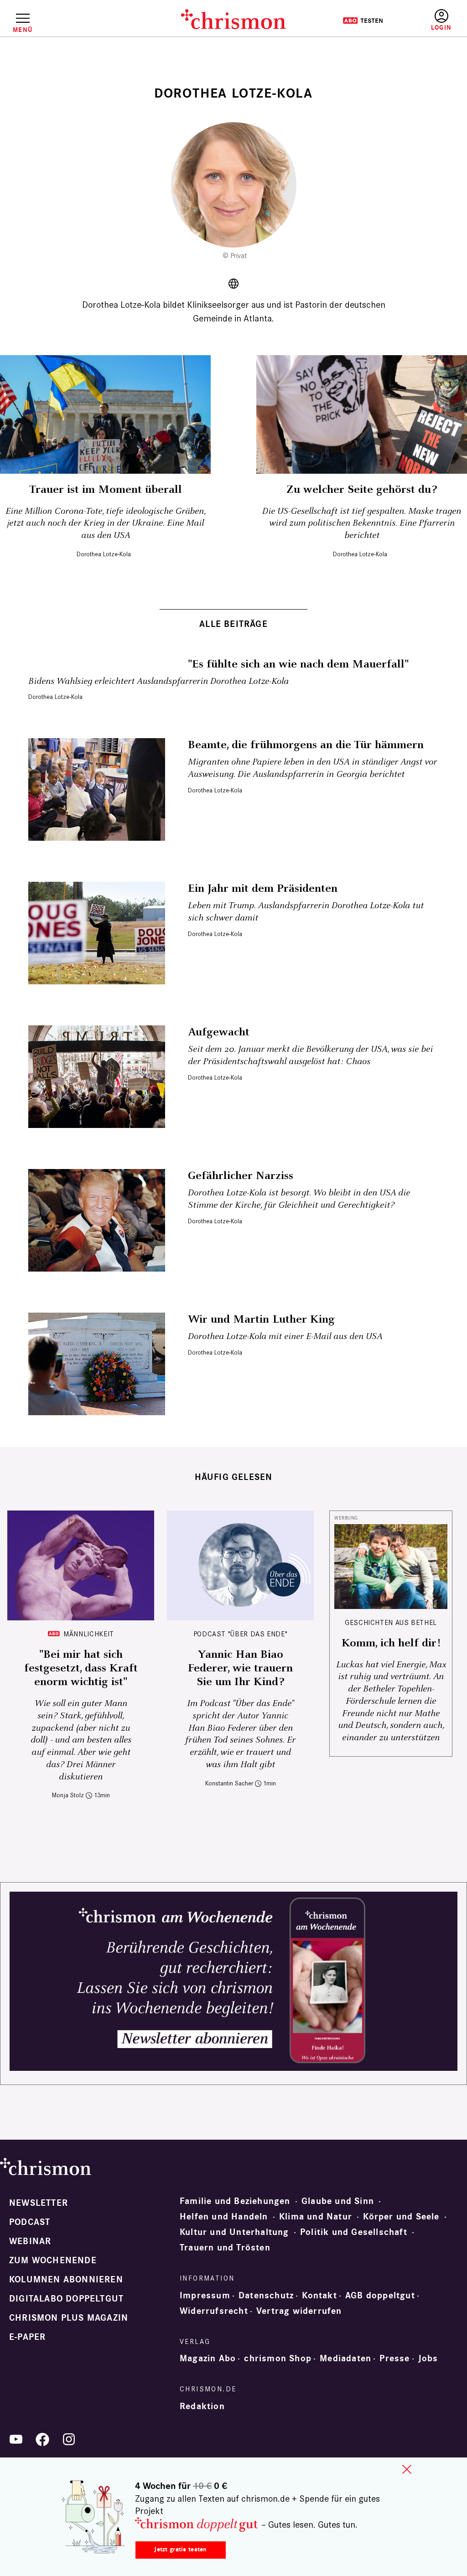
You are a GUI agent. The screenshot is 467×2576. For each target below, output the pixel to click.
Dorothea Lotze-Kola (104, 554)
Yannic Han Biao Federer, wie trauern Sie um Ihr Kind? (240, 1668)
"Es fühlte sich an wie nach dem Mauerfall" (298, 664)
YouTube (16, 2439)
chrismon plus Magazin (69, 2318)
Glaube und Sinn (338, 2201)
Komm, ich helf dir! (391, 1643)
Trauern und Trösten (225, 2248)
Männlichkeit (89, 1634)
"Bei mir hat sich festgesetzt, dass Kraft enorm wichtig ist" (81, 1668)
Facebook (42, 2439)
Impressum (205, 2296)
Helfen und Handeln (224, 2217)
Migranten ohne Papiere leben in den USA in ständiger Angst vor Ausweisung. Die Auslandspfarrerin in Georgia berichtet (312, 768)
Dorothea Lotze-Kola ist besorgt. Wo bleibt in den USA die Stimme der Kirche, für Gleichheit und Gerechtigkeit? (299, 1199)
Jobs (428, 2359)
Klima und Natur (316, 2217)
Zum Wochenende (53, 2260)
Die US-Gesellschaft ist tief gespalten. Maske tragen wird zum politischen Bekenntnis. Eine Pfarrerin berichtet (362, 523)
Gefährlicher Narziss (241, 1176)
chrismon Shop (278, 2359)
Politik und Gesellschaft (354, 2232)
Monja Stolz (68, 1795)
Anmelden (441, 20)
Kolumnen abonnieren (66, 2280)
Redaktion (202, 2406)
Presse (394, 2359)
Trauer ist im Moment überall (106, 490)
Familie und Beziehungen (235, 2201)
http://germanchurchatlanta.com (233, 284)
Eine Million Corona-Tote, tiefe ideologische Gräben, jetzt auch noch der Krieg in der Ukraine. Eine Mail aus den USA (106, 523)
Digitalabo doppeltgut (66, 2299)
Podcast (30, 2222)
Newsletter (39, 2203)
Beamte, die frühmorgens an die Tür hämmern (306, 745)
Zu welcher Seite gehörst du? (362, 490)
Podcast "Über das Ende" (241, 1634)
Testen (363, 21)
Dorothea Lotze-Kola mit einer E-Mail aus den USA (285, 1337)
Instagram (69, 2439)
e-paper (27, 2337)
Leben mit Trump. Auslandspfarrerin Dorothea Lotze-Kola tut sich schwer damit (306, 912)
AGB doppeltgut (380, 2296)
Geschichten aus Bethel (391, 1622)
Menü (23, 30)
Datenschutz (266, 2296)
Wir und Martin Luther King (261, 1319)
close (407, 2469)
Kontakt (319, 2296)
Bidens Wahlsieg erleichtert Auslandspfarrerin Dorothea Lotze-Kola (158, 681)
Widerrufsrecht (214, 2311)
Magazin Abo (208, 2359)
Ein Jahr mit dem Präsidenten (263, 889)
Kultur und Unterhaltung (234, 2232)
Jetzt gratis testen (180, 2549)
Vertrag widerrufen (299, 2311)
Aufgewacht (219, 1032)
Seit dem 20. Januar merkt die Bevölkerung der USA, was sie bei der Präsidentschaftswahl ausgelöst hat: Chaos (310, 1055)
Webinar (30, 2241)
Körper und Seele (401, 2217)
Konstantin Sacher (229, 1783)
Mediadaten (345, 2359)
